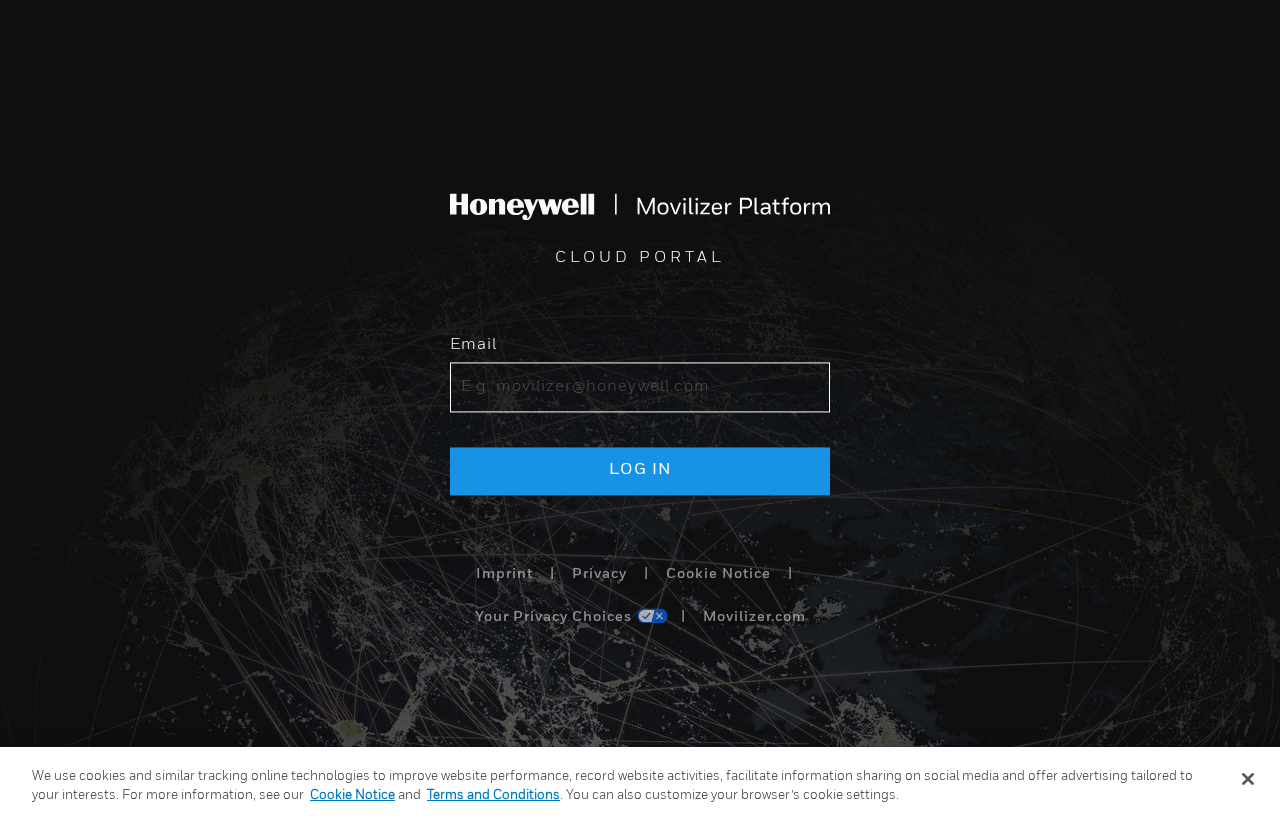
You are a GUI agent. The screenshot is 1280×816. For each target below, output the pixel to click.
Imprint (504, 574)
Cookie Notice (718, 574)
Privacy (599, 574)
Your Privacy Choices (553, 618)
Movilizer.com (754, 618)
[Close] (1248, 779)
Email (473, 346)
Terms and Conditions (493, 795)
